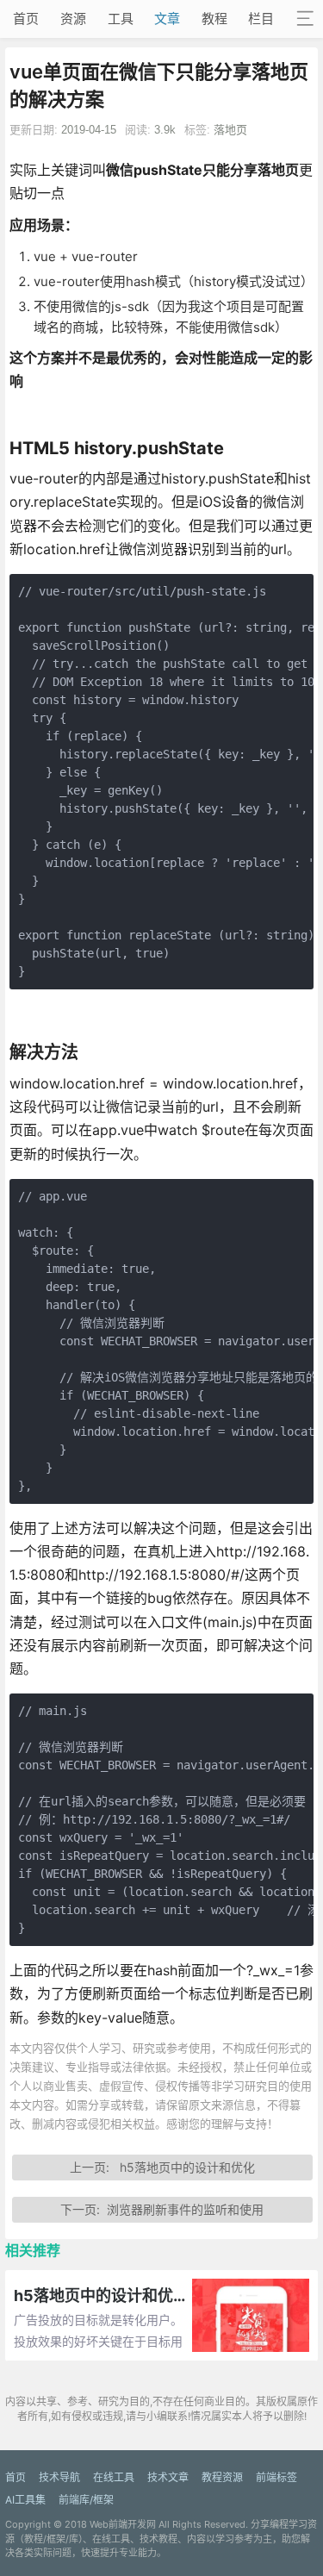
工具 (121, 19)
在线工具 (114, 2477)
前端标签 (276, 2477)
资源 (73, 19)
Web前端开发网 (123, 2524)
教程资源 (222, 2477)
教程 (214, 19)
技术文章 (168, 2477)
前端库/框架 (86, 2500)
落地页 (230, 130)
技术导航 (59, 2477)
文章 (167, 19)
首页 (26, 19)
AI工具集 (25, 2500)
